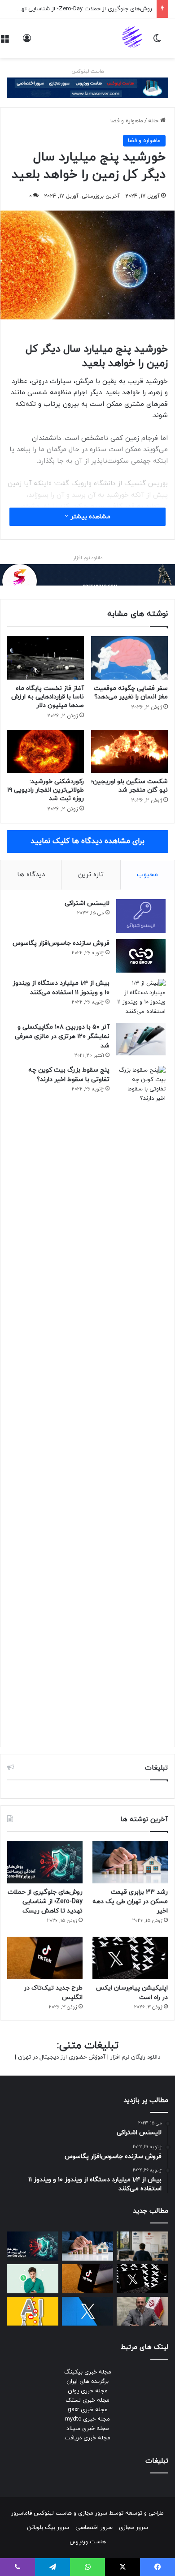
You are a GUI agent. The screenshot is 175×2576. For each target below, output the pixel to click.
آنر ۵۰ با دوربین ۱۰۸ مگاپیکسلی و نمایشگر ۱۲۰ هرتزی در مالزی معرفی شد (62, 1036)
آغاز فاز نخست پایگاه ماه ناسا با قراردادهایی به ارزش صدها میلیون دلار (48, 697)
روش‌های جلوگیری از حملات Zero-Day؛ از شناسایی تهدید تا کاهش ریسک (45, 1902)
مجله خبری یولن (88, 2391)
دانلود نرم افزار (88, 558)
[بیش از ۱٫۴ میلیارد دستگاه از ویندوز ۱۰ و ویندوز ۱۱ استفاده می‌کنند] (141, 998)
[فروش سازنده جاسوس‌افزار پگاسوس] (141, 956)
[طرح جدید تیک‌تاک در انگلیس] (45, 1958)
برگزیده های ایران (87, 2382)
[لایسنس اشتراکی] (141, 916)
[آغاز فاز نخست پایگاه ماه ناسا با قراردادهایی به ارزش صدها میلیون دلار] (46, 658)
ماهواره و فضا (127, 121)
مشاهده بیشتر (90, 517)
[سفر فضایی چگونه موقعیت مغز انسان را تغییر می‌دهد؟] (129, 658)
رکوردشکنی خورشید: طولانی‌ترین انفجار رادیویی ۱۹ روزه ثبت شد (46, 790)
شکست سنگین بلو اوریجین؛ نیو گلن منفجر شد (129, 786)
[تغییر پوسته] (157, 41)
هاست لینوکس (88, 71)
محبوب (147, 875)
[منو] (4, 41)
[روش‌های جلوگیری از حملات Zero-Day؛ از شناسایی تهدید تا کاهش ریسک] (45, 1862)
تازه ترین (91, 875)
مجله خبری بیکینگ (88, 2372)
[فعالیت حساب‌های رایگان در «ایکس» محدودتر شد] (88, 2311)
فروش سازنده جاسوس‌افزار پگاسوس (61, 943)
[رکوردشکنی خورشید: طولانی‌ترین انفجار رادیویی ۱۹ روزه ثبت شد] (46, 751)
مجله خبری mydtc (87, 2419)
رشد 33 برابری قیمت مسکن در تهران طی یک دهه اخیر (130, 1902)
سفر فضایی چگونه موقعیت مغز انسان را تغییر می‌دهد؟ (131, 693)
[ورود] (27, 41)
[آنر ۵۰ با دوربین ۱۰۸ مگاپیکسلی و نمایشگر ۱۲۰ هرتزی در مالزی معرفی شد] (141, 1039)
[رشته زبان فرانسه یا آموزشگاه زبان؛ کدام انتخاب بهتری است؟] (142, 2246)
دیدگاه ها (31, 875)
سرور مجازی (93, 2513)
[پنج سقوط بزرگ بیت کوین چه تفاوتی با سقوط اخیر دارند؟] (141, 1402)
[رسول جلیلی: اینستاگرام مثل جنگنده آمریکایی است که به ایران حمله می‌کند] (142, 2311)
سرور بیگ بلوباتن (48, 2528)
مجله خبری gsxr (88, 2410)
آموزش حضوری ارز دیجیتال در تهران (62, 2057)
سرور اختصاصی (94, 2528)
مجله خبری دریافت (87, 2438)
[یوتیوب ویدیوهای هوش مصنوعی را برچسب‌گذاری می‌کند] (33, 2311)
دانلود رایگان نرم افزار (135, 2057)
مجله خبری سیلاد (88, 2429)
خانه (154, 121)
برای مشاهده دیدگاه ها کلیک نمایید (87, 841)
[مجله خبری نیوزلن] (133, 38)
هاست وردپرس (88, 2542)
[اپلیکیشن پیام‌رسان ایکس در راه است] (130, 1958)
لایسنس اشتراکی (87, 903)
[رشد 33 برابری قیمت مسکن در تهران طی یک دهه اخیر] (130, 1862)
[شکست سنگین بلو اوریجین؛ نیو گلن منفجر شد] (129, 751)
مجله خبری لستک (87, 2400)
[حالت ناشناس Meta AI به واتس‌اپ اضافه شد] (33, 2279)
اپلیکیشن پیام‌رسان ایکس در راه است (106, 9)
